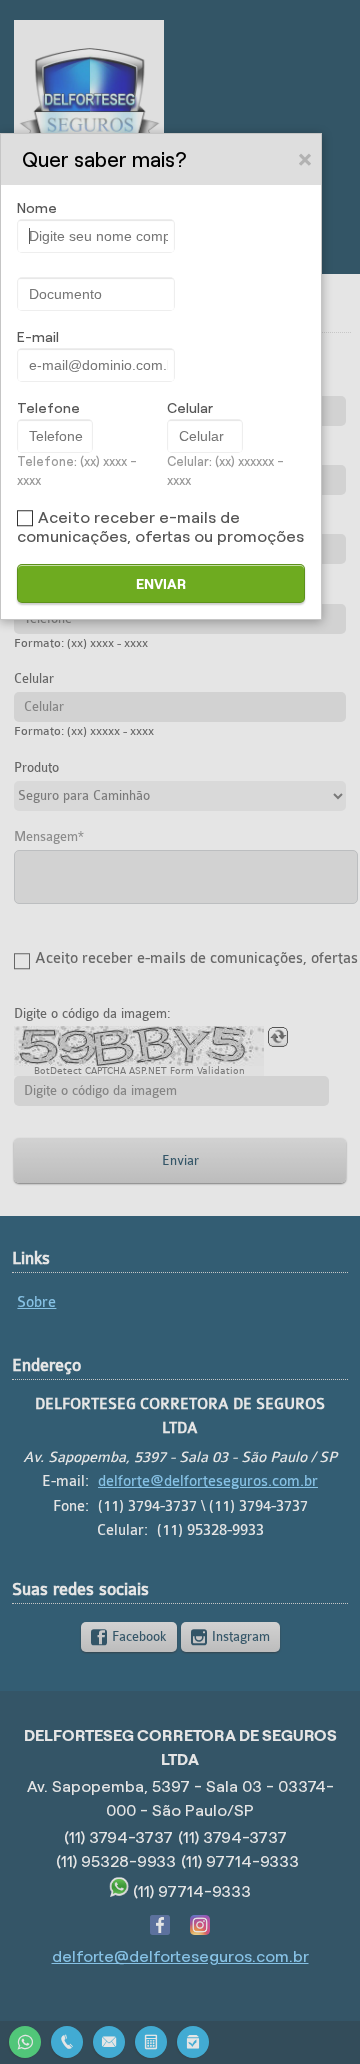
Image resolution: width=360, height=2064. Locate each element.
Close (306, 159)
